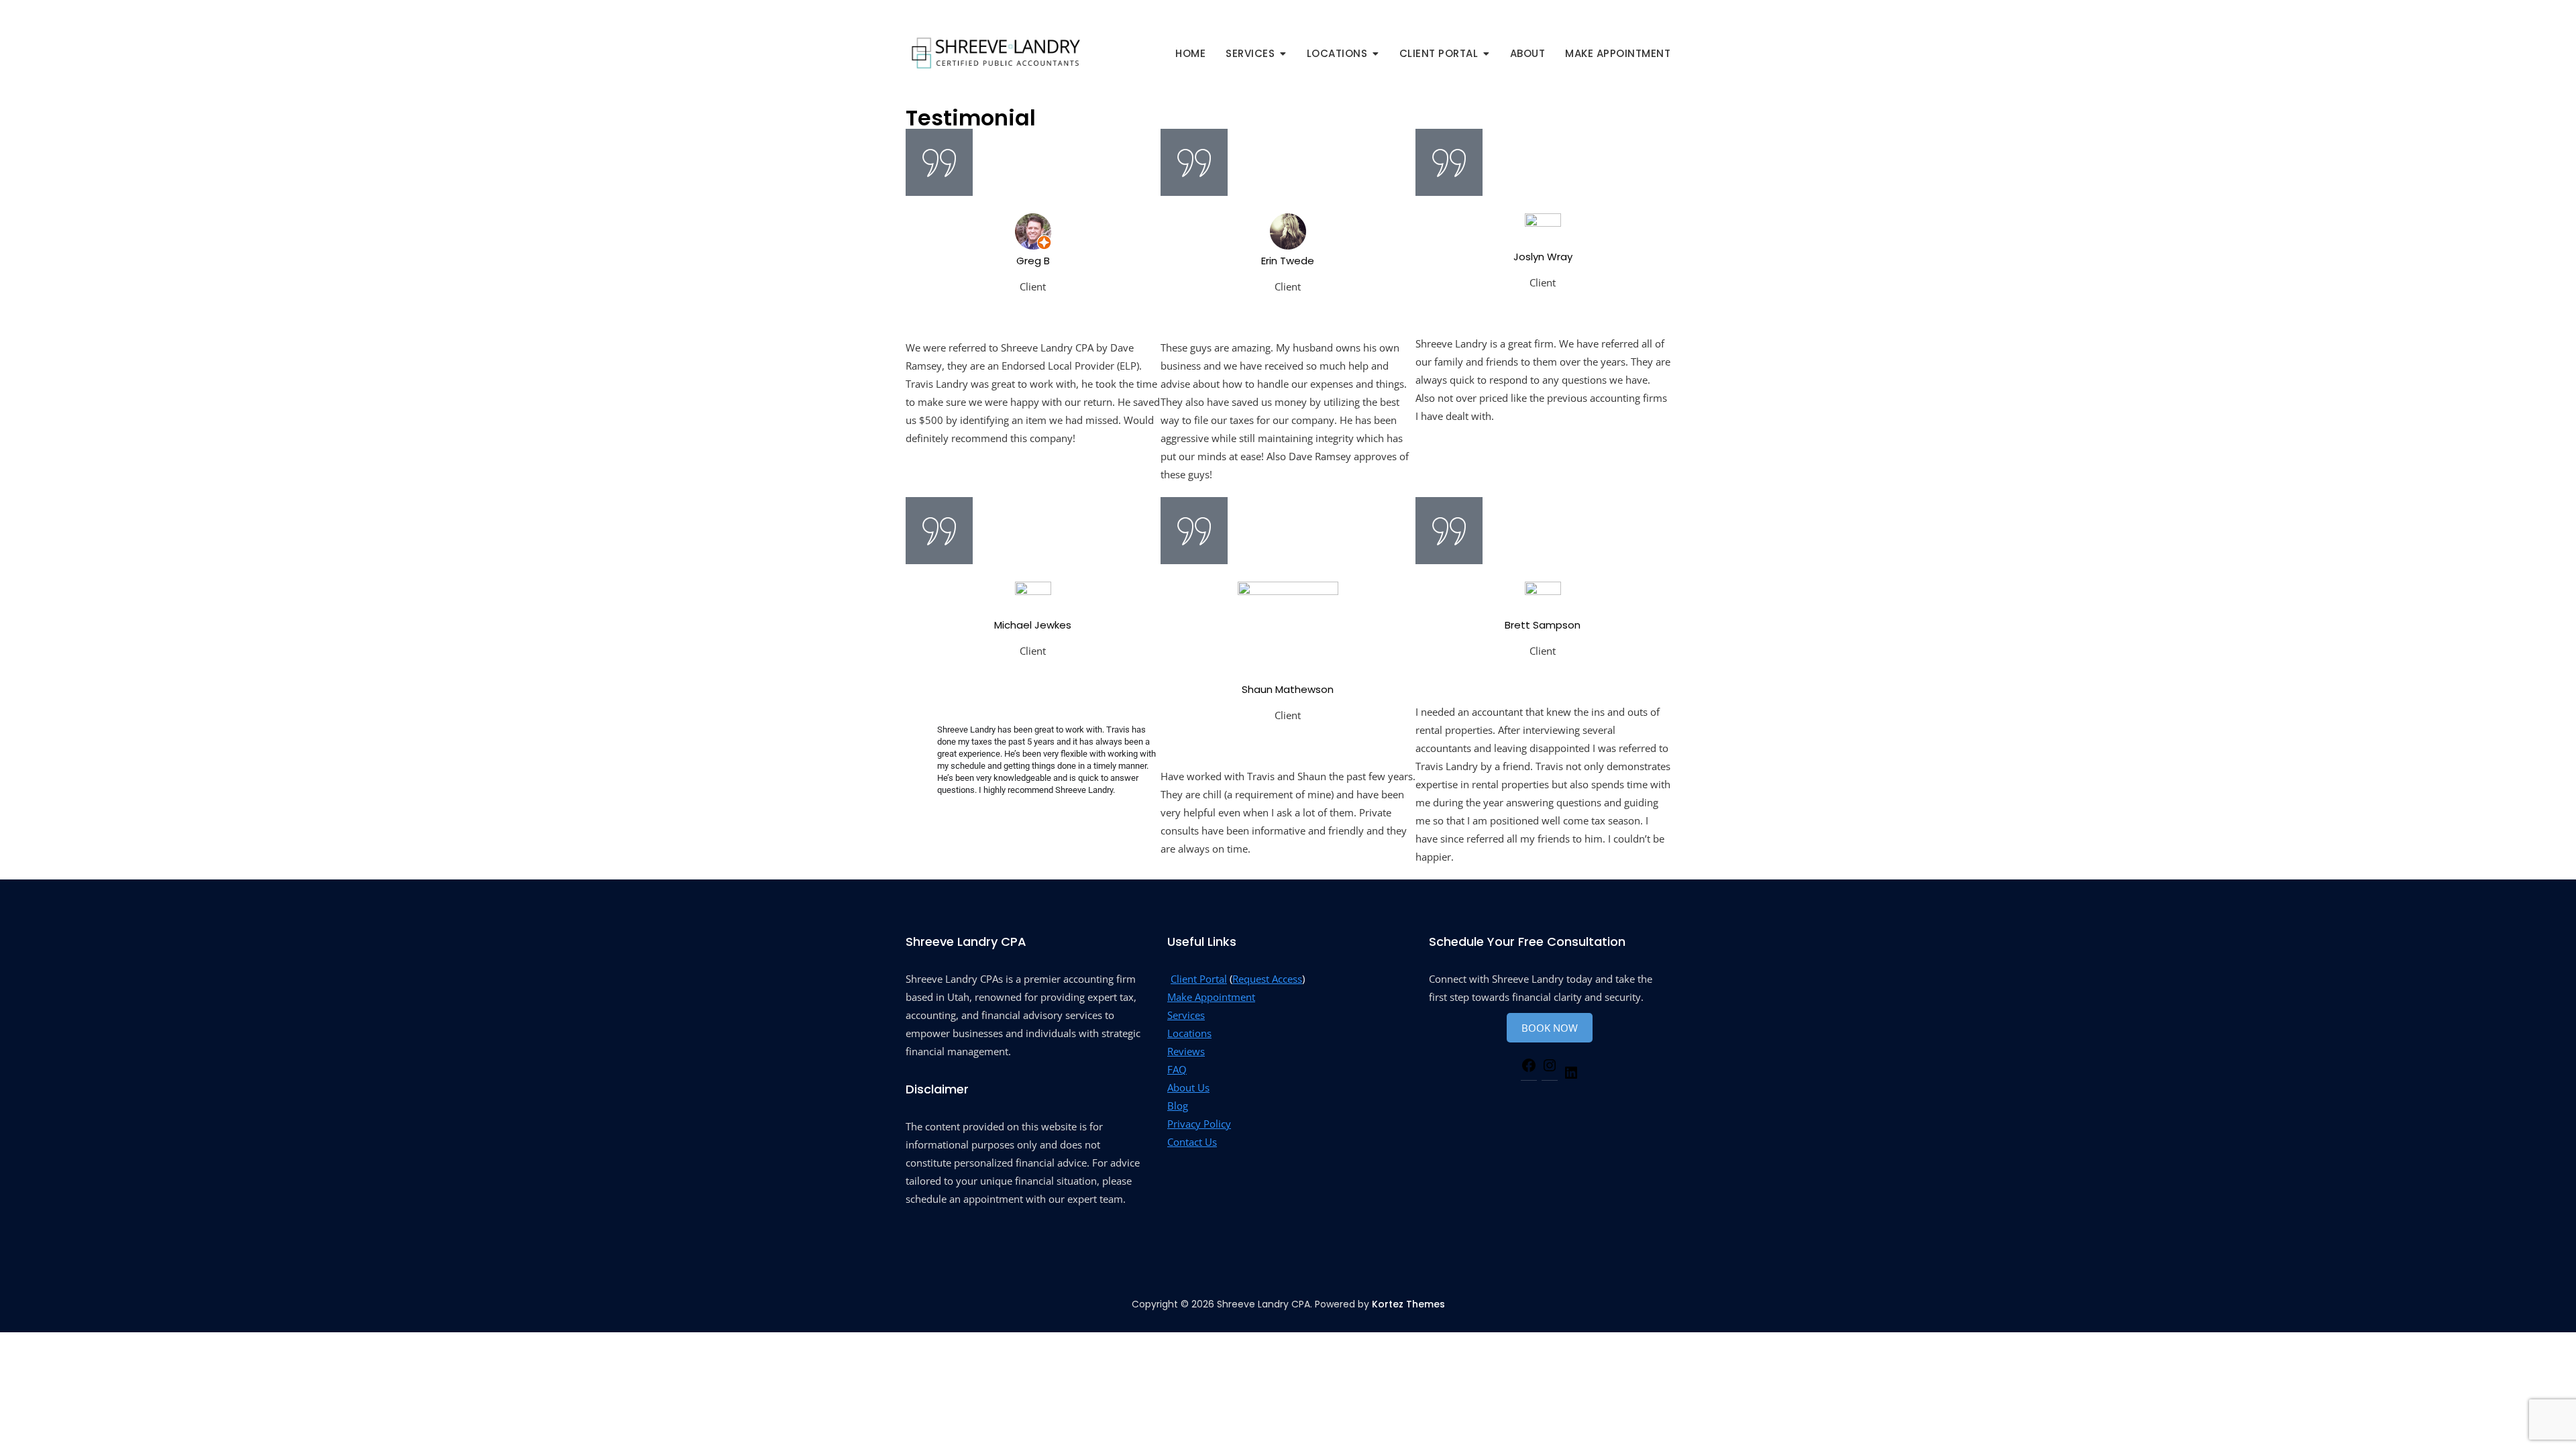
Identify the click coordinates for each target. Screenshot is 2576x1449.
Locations (1189, 1033)
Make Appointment (1211, 997)
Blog (1178, 1106)
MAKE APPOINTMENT (1618, 53)
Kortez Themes (1408, 1304)
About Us (1188, 1087)
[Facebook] (1529, 1065)
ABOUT (1528, 53)
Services (1186, 1015)
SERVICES (1250, 53)
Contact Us (1192, 1142)
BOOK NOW (1550, 1028)
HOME (1190, 53)
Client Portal (1199, 979)
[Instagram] (1550, 1065)
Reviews (1186, 1051)
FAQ (1177, 1069)
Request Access (1267, 979)
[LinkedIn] (1571, 1073)
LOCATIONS (1337, 53)
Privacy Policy (1199, 1124)
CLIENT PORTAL (1439, 53)
